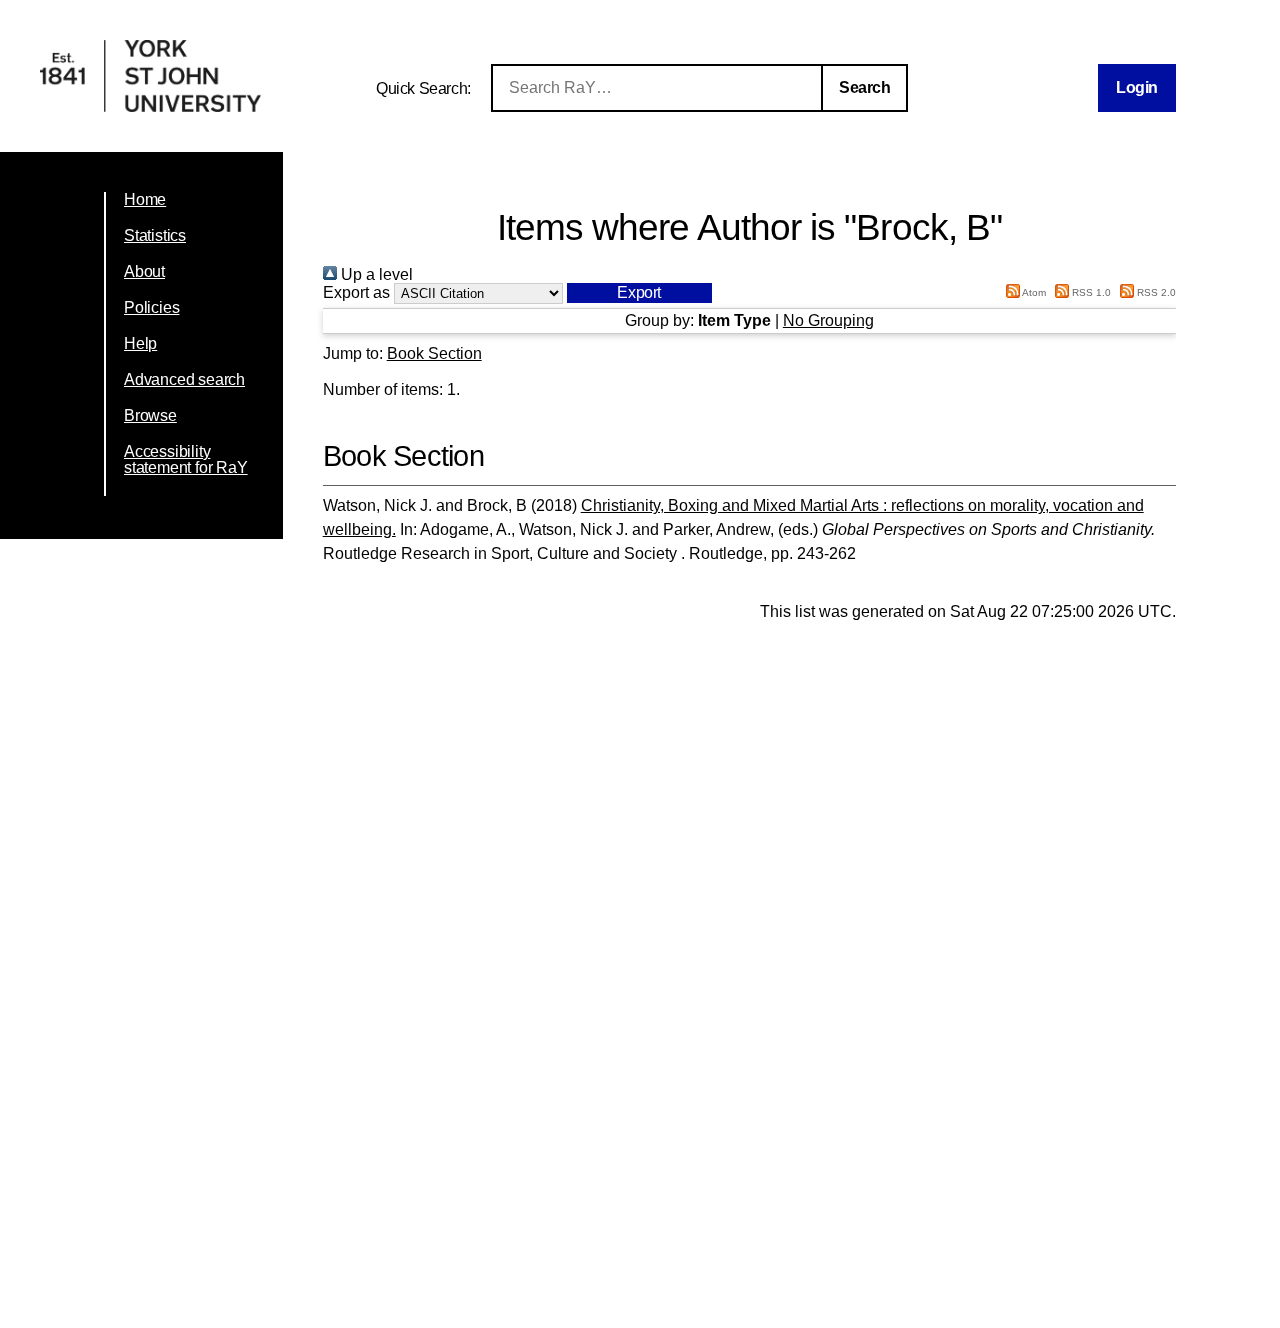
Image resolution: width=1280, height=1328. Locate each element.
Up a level (375, 274)
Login (1137, 87)
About (144, 271)
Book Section (434, 353)
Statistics (155, 235)
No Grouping (828, 320)
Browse (150, 415)
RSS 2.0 (1155, 292)
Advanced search (184, 379)
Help (140, 343)
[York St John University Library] (150, 106)
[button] (639, 293)
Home (145, 199)
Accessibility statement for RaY (186, 459)
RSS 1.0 (1090, 292)
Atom (1033, 292)
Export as (356, 292)
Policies (151, 307)
